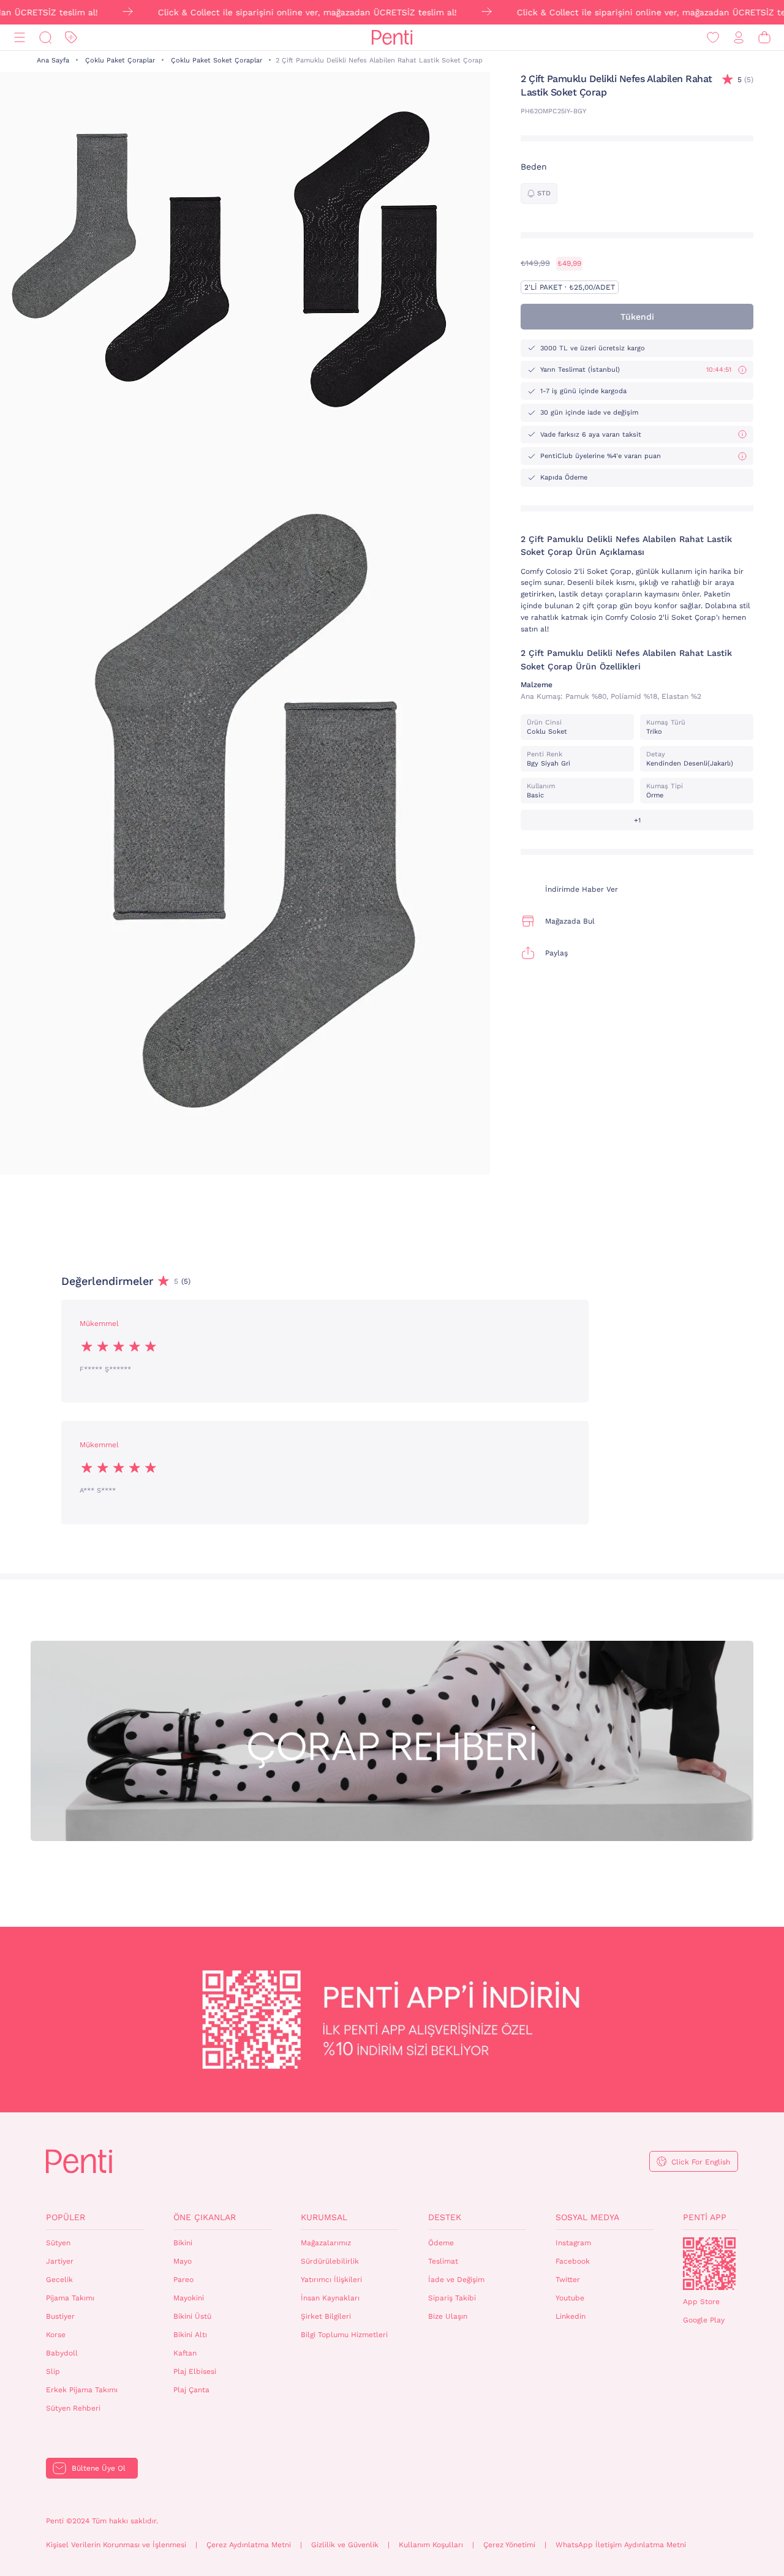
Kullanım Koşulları (431, 2545)
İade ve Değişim (456, 2280)
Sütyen (58, 2243)
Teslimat (443, 2261)
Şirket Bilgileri (326, 2316)
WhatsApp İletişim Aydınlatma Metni (621, 2545)
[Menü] (20, 38)
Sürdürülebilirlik (330, 2261)
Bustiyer (60, 2316)
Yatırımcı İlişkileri (331, 2280)
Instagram (573, 2243)
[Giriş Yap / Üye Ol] (739, 38)
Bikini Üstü (192, 2316)
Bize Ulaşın (448, 2316)
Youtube (570, 2298)
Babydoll (62, 2353)
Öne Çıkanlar (205, 2217)
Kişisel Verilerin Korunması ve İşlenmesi (116, 2545)
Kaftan (185, 2353)
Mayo (183, 2261)
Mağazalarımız (326, 2243)
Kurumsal (324, 2217)
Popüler (66, 2217)
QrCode (709, 2264)
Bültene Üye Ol (99, 2468)
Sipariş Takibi (452, 2298)
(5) (745, 80)
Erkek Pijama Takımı (82, 2390)
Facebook (573, 2261)
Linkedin (571, 2316)
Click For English (701, 2162)
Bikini (183, 2243)
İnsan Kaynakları (330, 2298)
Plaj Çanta (191, 2390)
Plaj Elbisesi (195, 2371)
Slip (53, 2371)
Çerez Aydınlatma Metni (249, 2545)
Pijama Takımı (70, 2298)
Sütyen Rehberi (73, 2408)
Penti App (705, 2217)
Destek (445, 2217)
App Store (701, 2302)
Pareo (183, 2280)
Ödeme (441, 2243)
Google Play (704, 2320)
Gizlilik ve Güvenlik (345, 2545)
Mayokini (189, 2298)
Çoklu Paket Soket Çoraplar (217, 60)
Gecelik (59, 2280)
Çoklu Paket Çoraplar (120, 60)
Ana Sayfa (53, 60)
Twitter (568, 2280)
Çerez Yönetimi (509, 2545)
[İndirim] (71, 38)
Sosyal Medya (587, 2217)
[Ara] (45, 38)
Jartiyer (60, 2261)
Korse (56, 2335)
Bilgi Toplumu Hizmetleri (344, 2335)
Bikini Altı (190, 2335)
